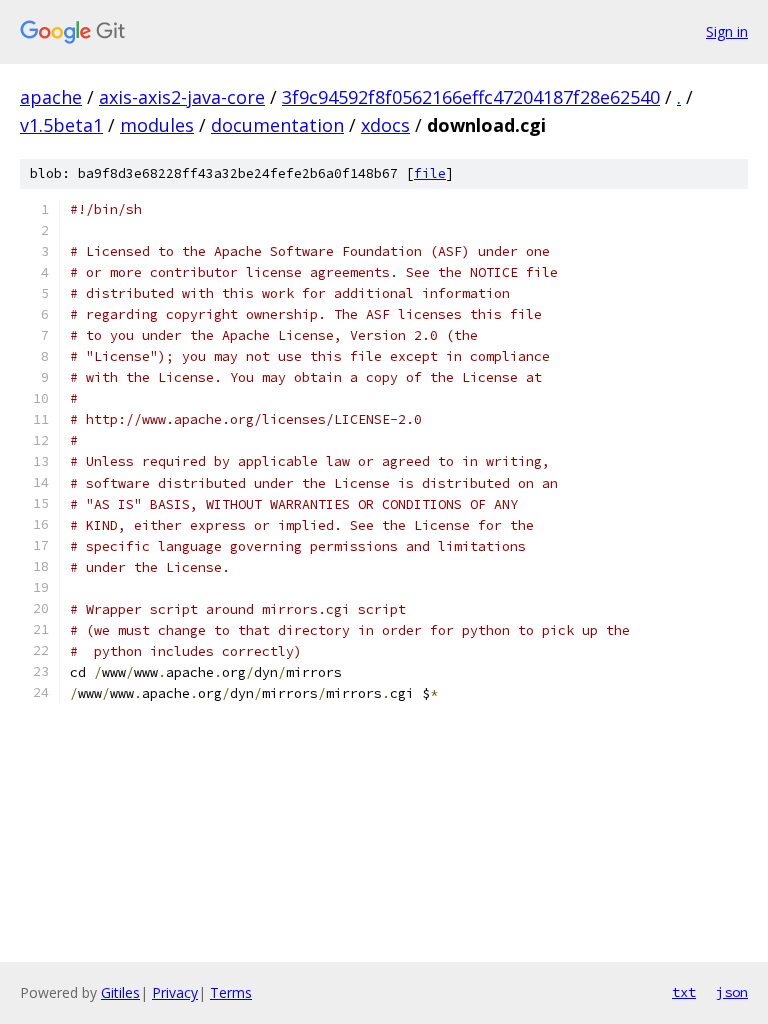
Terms (231, 992)
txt (684, 992)
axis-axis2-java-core (182, 97)
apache (51, 97)
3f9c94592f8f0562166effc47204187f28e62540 (471, 97)
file (430, 173)
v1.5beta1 (61, 125)
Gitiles (120, 992)
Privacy (175, 992)
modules (157, 125)
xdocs (385, 125)
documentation (277, 125)
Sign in (727, 31)
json (732, 992)
